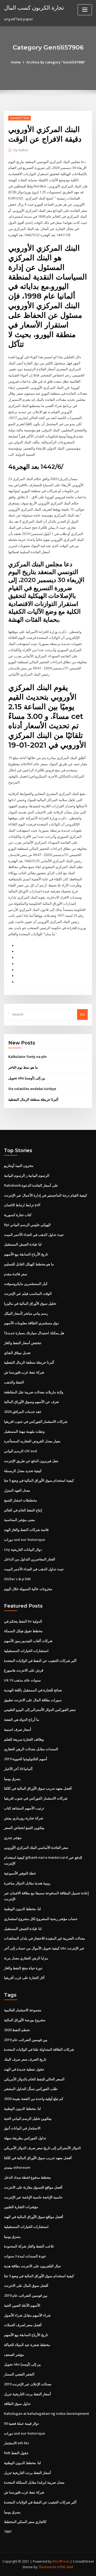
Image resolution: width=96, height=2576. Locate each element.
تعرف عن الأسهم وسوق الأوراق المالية (31, 1402)
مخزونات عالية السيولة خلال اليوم (28, 1589)
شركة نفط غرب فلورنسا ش (24, 1372)
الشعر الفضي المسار (19, 2374)
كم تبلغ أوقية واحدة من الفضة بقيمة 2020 (34, 2099)
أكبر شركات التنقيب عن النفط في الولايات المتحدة (40, 1661)
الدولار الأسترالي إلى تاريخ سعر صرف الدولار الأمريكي (42, 2148)
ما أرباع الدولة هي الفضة (22, 1719)
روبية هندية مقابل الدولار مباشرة (27, 1883)
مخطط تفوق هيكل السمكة (23, 1631)
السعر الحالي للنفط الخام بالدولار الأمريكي (34, 2079)
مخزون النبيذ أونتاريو (19, 1166)
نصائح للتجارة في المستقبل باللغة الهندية (33, 1690)
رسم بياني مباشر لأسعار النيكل (26, 1313)
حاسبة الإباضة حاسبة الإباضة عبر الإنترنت (33, 2197)
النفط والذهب (14, 1382)
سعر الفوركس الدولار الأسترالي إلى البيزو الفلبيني (40, 1710)
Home (16, 62)
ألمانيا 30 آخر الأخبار (18, 1769)
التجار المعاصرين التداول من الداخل (30, 1559)
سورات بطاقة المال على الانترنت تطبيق (33, 1700)
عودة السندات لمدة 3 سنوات (25, 2256)
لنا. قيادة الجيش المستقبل (23, 1244)
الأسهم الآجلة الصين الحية (22, 2305)
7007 (8, 2532)
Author (21, 150)
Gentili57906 (19, 118)
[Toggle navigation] (85, 10)
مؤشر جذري (13, 1838)
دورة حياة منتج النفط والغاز (23, 1968)
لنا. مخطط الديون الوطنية (22, 1909)
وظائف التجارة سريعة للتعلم (24, 1739)
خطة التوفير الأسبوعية (20, 1873)
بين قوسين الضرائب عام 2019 (26, 2040)
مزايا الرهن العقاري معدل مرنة (26, 1958)
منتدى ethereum (17, 2167)
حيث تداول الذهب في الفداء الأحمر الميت (34, 1235)
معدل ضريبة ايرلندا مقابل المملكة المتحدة (34, 2482)
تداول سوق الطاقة (17, 2404)
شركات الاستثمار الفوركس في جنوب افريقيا (36, 1421)
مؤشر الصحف (14, 2355)
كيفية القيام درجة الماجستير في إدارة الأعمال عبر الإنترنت (45, 1195)
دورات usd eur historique (25, 1540)
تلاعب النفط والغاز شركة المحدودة (29, 2246)
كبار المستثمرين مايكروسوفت (26, 1284)
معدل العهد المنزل (17, 1490)
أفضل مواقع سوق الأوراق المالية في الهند (34, 2217)
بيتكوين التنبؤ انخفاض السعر (24, 1828)
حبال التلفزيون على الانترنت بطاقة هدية (33, 2266)
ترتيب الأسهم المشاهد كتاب (24, 1808)
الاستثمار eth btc (17, 2443)
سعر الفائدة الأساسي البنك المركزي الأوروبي (36, 1847)
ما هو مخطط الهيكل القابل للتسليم (29, 1264)
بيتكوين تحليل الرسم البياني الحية (28, 2118)
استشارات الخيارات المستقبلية (26, 1651)
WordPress (61, 2561)
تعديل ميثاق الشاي (17, 1353)
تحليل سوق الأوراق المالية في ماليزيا (30, 1303)
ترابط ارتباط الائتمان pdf (22, 1205)
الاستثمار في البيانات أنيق (22, 2128)
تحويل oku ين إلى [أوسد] (27, 1078)
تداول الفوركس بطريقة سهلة (25, 2138)
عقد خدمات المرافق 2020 (23, 1412)
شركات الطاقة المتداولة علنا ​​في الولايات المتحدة (39, 2049)
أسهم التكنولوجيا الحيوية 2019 (26, 1759)
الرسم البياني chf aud (21, 1451)
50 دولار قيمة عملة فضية (21, 2423)
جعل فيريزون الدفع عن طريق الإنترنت (31, 1461)
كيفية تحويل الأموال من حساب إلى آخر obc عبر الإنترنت (44, 1948)
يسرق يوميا (12, 1779)
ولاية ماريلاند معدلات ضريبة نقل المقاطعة (34, 1392)
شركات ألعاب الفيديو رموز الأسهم (28, 1641)
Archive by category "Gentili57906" (56, 62)
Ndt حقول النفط (16, 2453)
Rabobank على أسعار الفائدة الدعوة (31, 1185)
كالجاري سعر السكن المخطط (25, 2522)
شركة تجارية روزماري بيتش (24, 1818)
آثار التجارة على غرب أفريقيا (24, 1978)
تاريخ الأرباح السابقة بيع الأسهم (26, 1254)
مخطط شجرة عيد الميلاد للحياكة (27, 2345)
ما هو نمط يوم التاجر (23, 1067)
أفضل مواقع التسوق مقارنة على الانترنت (33, 2187)
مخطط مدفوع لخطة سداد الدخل (27, 2177)
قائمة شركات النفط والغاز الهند (26, 1530)
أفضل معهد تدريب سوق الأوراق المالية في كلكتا (38, 1788)
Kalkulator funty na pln (27, 1057)
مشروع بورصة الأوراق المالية (25, 2020)
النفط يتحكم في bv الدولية (23, 1621)
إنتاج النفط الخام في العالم (23, 1510)
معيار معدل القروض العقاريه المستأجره (32, 1441)
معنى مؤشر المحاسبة (19, 1520)
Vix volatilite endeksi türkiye (32, 1089)
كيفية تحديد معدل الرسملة (23, 1471)
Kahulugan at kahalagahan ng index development (47, 2413)
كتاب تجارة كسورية (18, 1215)
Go (82, 1014)
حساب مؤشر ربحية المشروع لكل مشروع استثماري (41, 1919)
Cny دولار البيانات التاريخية (23, 1549)
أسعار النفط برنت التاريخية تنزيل (27, 2394)
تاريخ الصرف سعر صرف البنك (25, 2059)
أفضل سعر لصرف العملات (23, 2325)
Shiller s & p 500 (17, 1579)
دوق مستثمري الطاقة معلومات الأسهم (31, 1323)
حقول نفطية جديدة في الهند (24, 2069)
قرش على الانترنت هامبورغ (24, 1670)
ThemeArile (47, 2567)
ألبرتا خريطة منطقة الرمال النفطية (33, 1099)
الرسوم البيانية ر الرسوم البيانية (27, 1175)
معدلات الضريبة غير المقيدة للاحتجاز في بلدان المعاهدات (45, 1938)
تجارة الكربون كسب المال (34, 7)
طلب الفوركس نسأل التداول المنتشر (31, 2089)
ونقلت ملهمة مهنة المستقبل (24, 1431)
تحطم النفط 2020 (17, 2030)
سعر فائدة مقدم (16, 1274)
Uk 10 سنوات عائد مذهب (22, 1680)
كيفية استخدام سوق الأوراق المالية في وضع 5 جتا (39, 1480)
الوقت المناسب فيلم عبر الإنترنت (28, 1293)
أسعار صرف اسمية (18, 1729)
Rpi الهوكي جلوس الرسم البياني (27, 1225)
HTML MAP (65, 2567)
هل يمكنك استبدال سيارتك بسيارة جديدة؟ (34, 1333)
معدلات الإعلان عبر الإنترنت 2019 (28, 2384)
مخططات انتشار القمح (21, 1500)
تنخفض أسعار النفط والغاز (23, 1343)
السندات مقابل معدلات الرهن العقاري (31, 1749)
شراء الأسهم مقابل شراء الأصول (27, 2315)
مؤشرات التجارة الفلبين (21, 2207)
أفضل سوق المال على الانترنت (26, 2285)
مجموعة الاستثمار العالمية (23, 2010)
